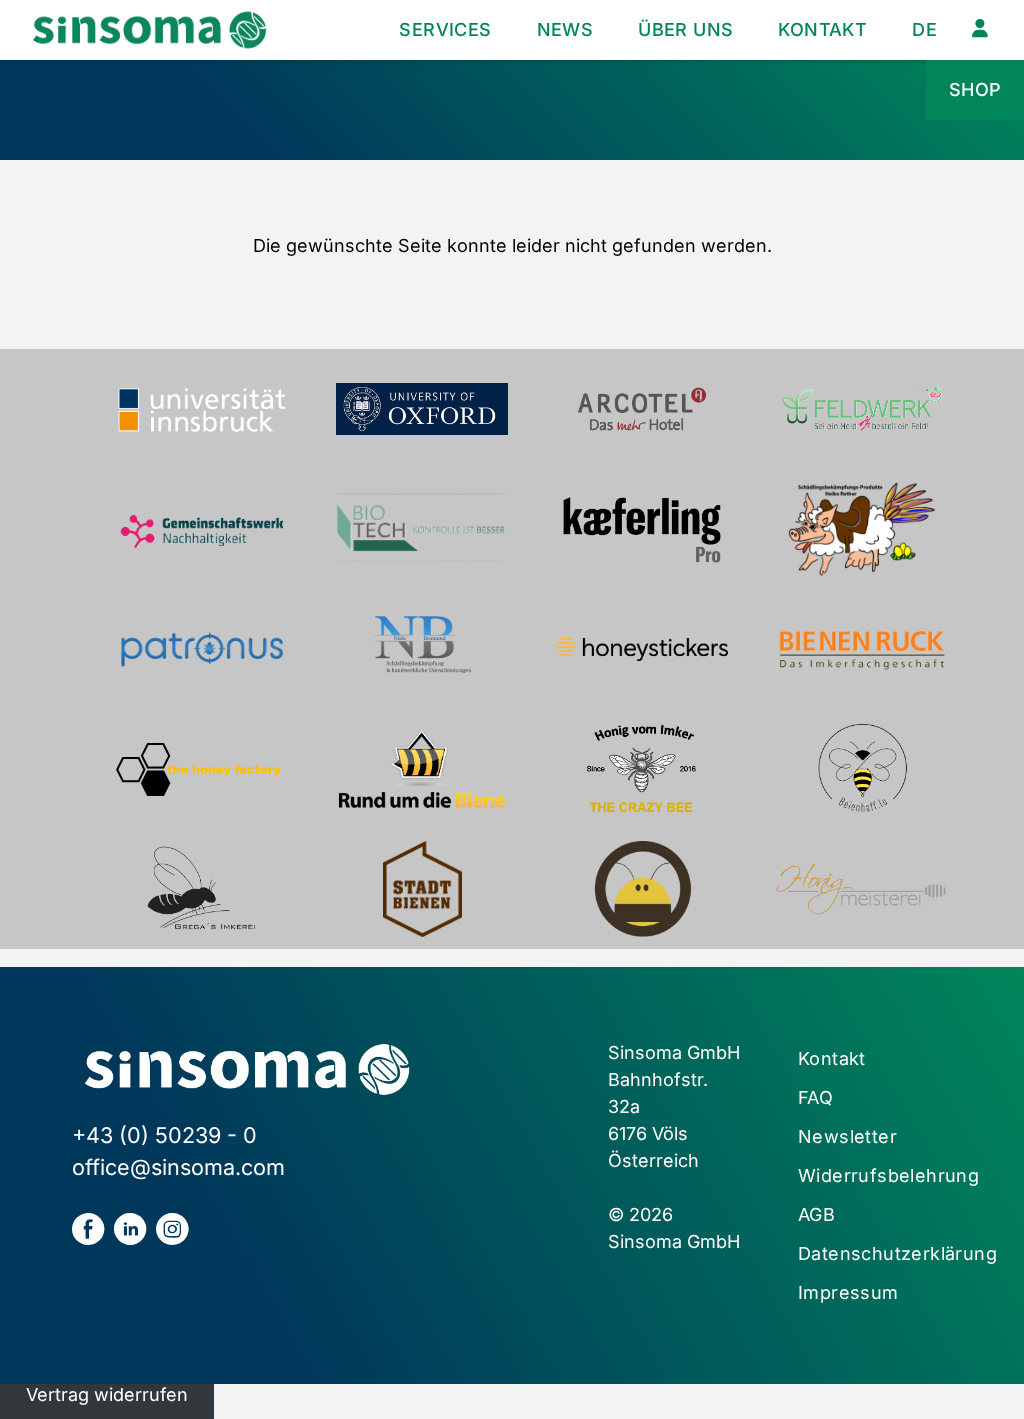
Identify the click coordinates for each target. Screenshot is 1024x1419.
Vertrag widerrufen (107, 1394)
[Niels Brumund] (422, 649)
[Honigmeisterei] (862, 889)
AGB (816, 1214)
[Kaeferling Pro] (642, 529)
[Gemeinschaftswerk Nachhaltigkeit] (202, 529)
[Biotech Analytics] (422, 529)
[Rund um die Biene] (422, 769)
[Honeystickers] (642, 649)
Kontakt (822, 29)
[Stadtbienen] (422, 889)
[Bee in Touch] (642, 889)
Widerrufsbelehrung (888, 1175)
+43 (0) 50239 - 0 (164, 1135)
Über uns (685, 29)
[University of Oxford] (422, 409)
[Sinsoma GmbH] (149, 30)
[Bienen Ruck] (862, 649)
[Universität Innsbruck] (202, 409)
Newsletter (847, 1136)
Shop (975, 89)
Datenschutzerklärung (897, 1253)
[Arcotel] (642, 409)
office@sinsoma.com (178, 1167)
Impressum (848, 1292)
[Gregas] (202, 889)
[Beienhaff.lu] (862, 769)
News (565, 29)
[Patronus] (202, 649)
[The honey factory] (202, 769)
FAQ (815, 1097)
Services (445, 29)
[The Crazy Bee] (642, 769)
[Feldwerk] (862, 409)
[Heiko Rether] (862, 529)
